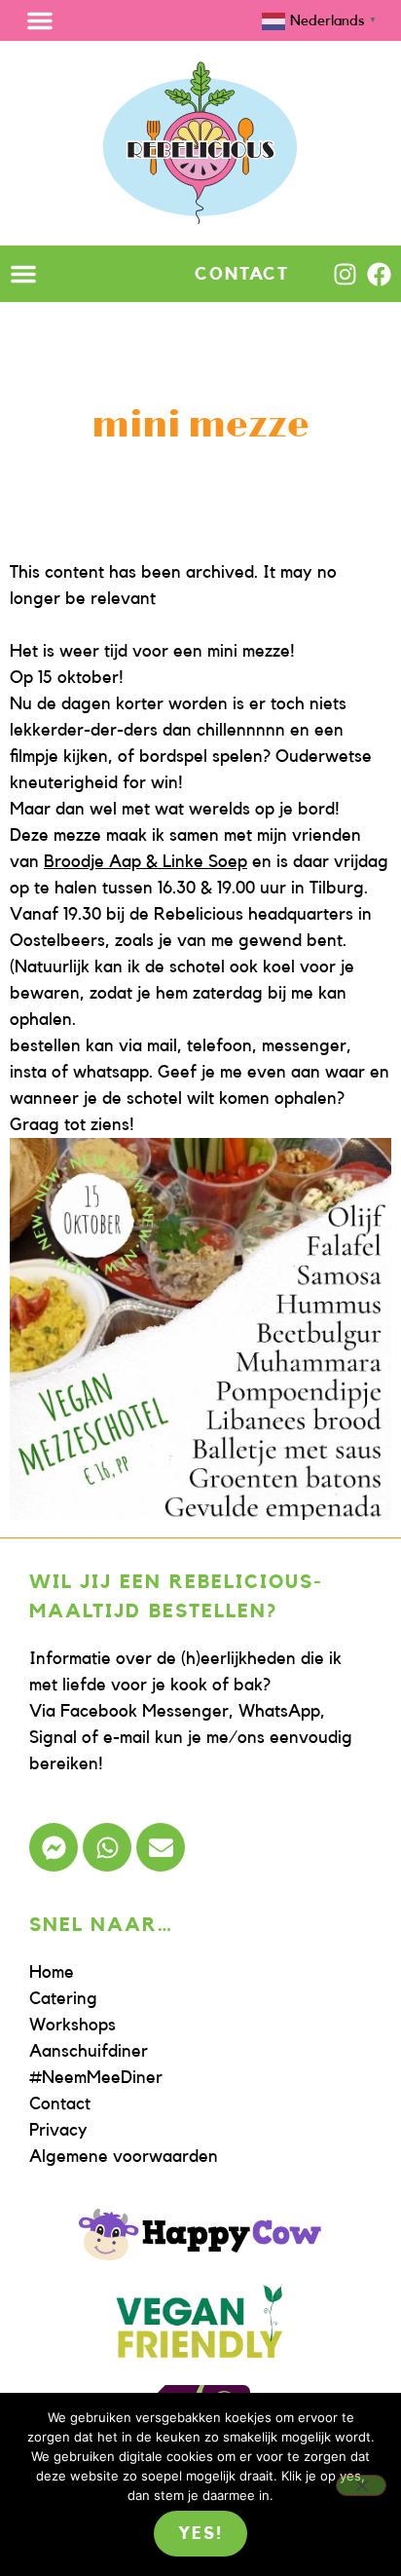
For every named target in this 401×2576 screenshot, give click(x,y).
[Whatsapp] (107, 1847)
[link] (146, 861)
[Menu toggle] (23, 274)
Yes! (200, 2533)
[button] (40, 20)
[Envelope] (161, 1847)
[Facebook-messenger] (54, 1847)
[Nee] (361, 2485)
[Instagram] (345, 274)
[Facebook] (379, 274)
